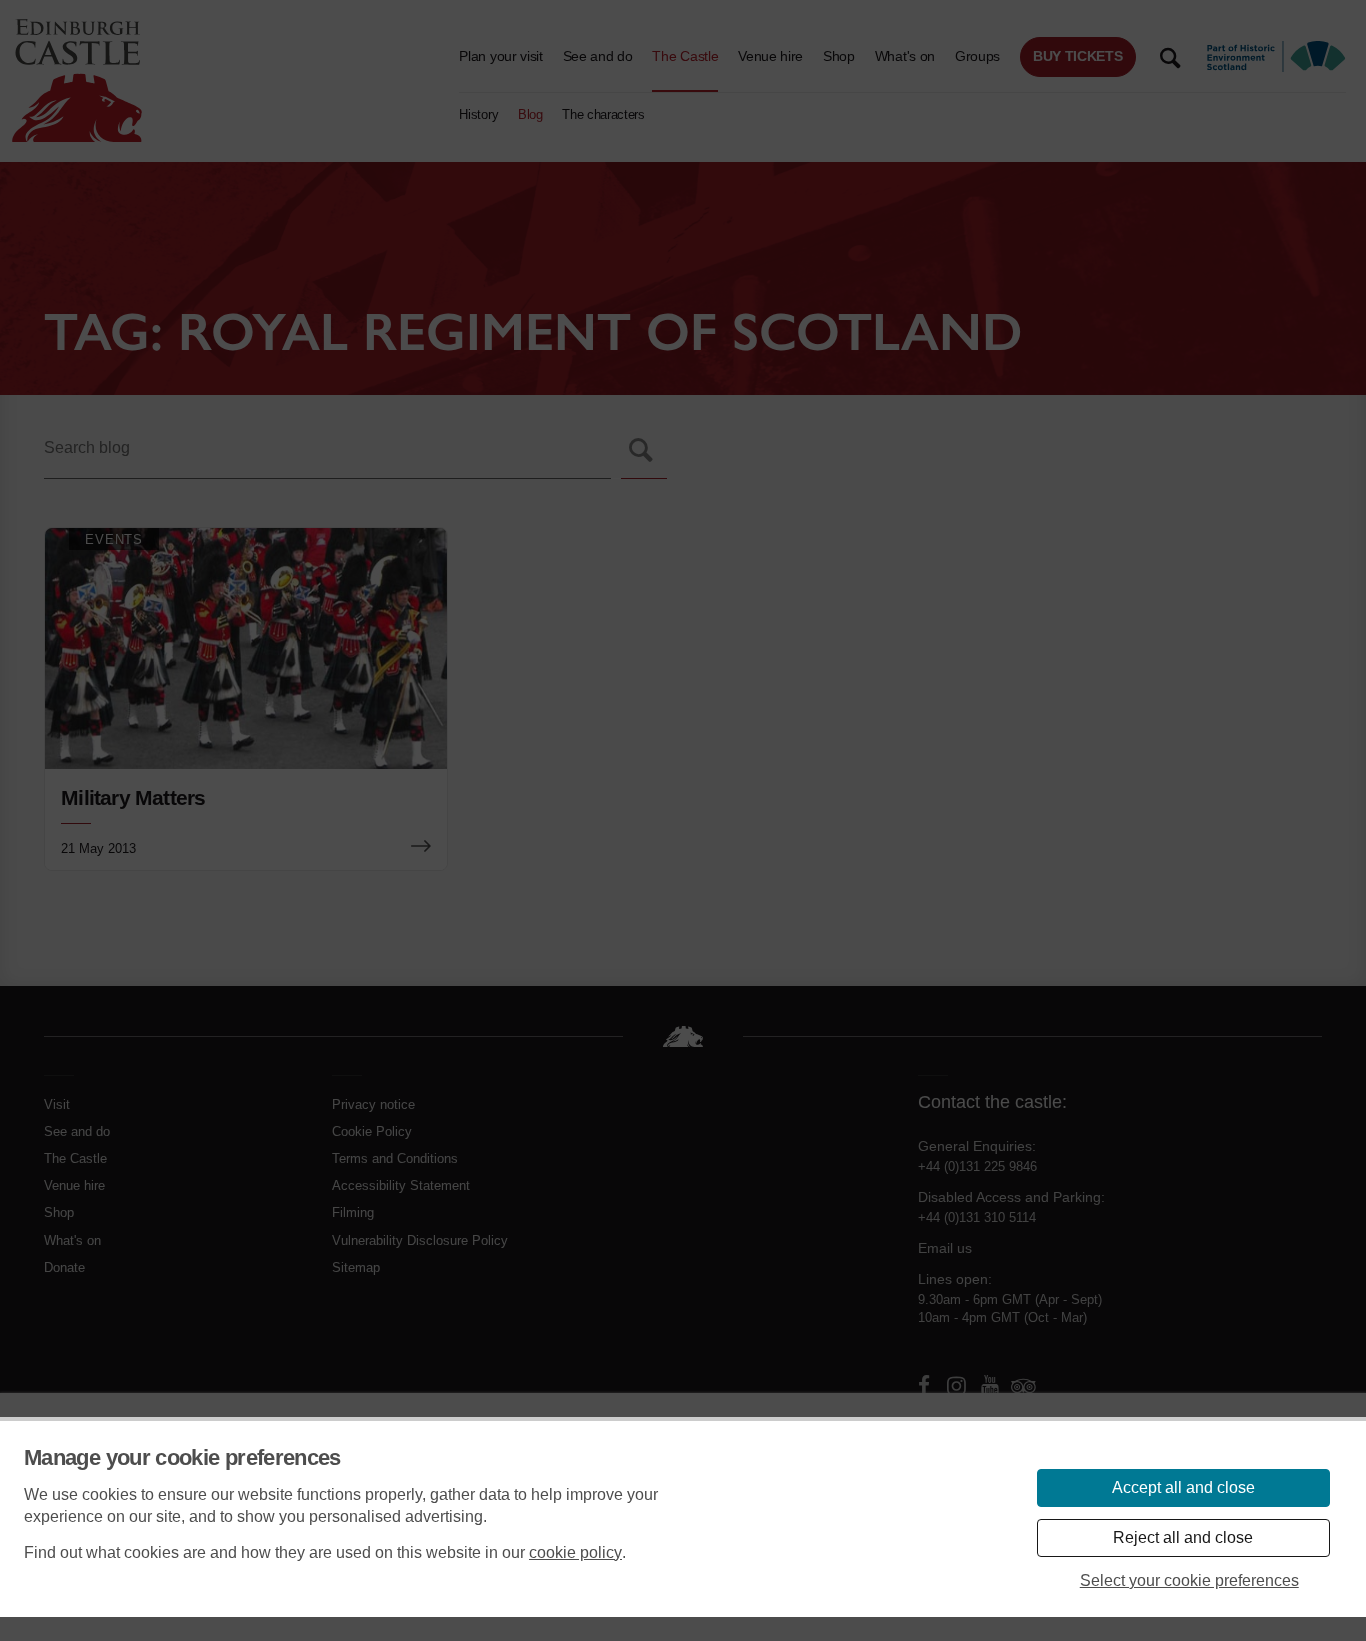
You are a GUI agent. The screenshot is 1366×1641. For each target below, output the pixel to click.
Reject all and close (1183, 1537)
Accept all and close (1183, 1487)
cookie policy (575, 1552)
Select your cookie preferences (1189, 1580)
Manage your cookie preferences (182, 1457)
